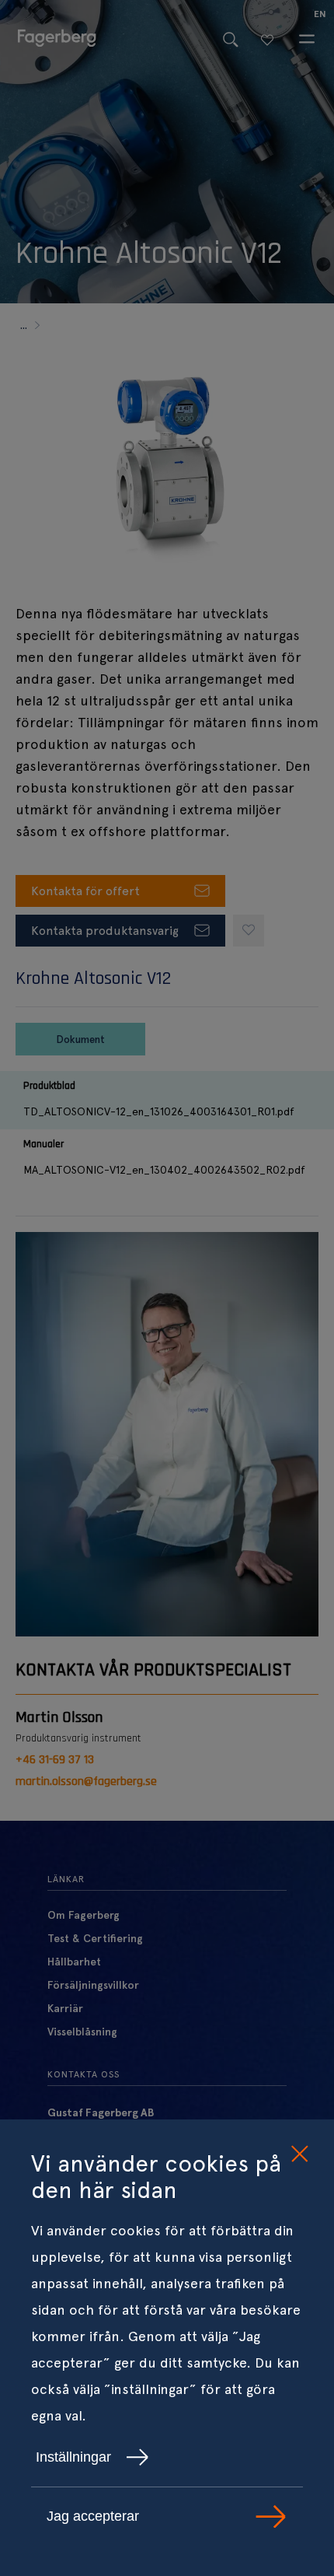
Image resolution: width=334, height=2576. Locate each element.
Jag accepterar (93, 2516)
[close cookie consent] (299, 2154)
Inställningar (73, 2457)
